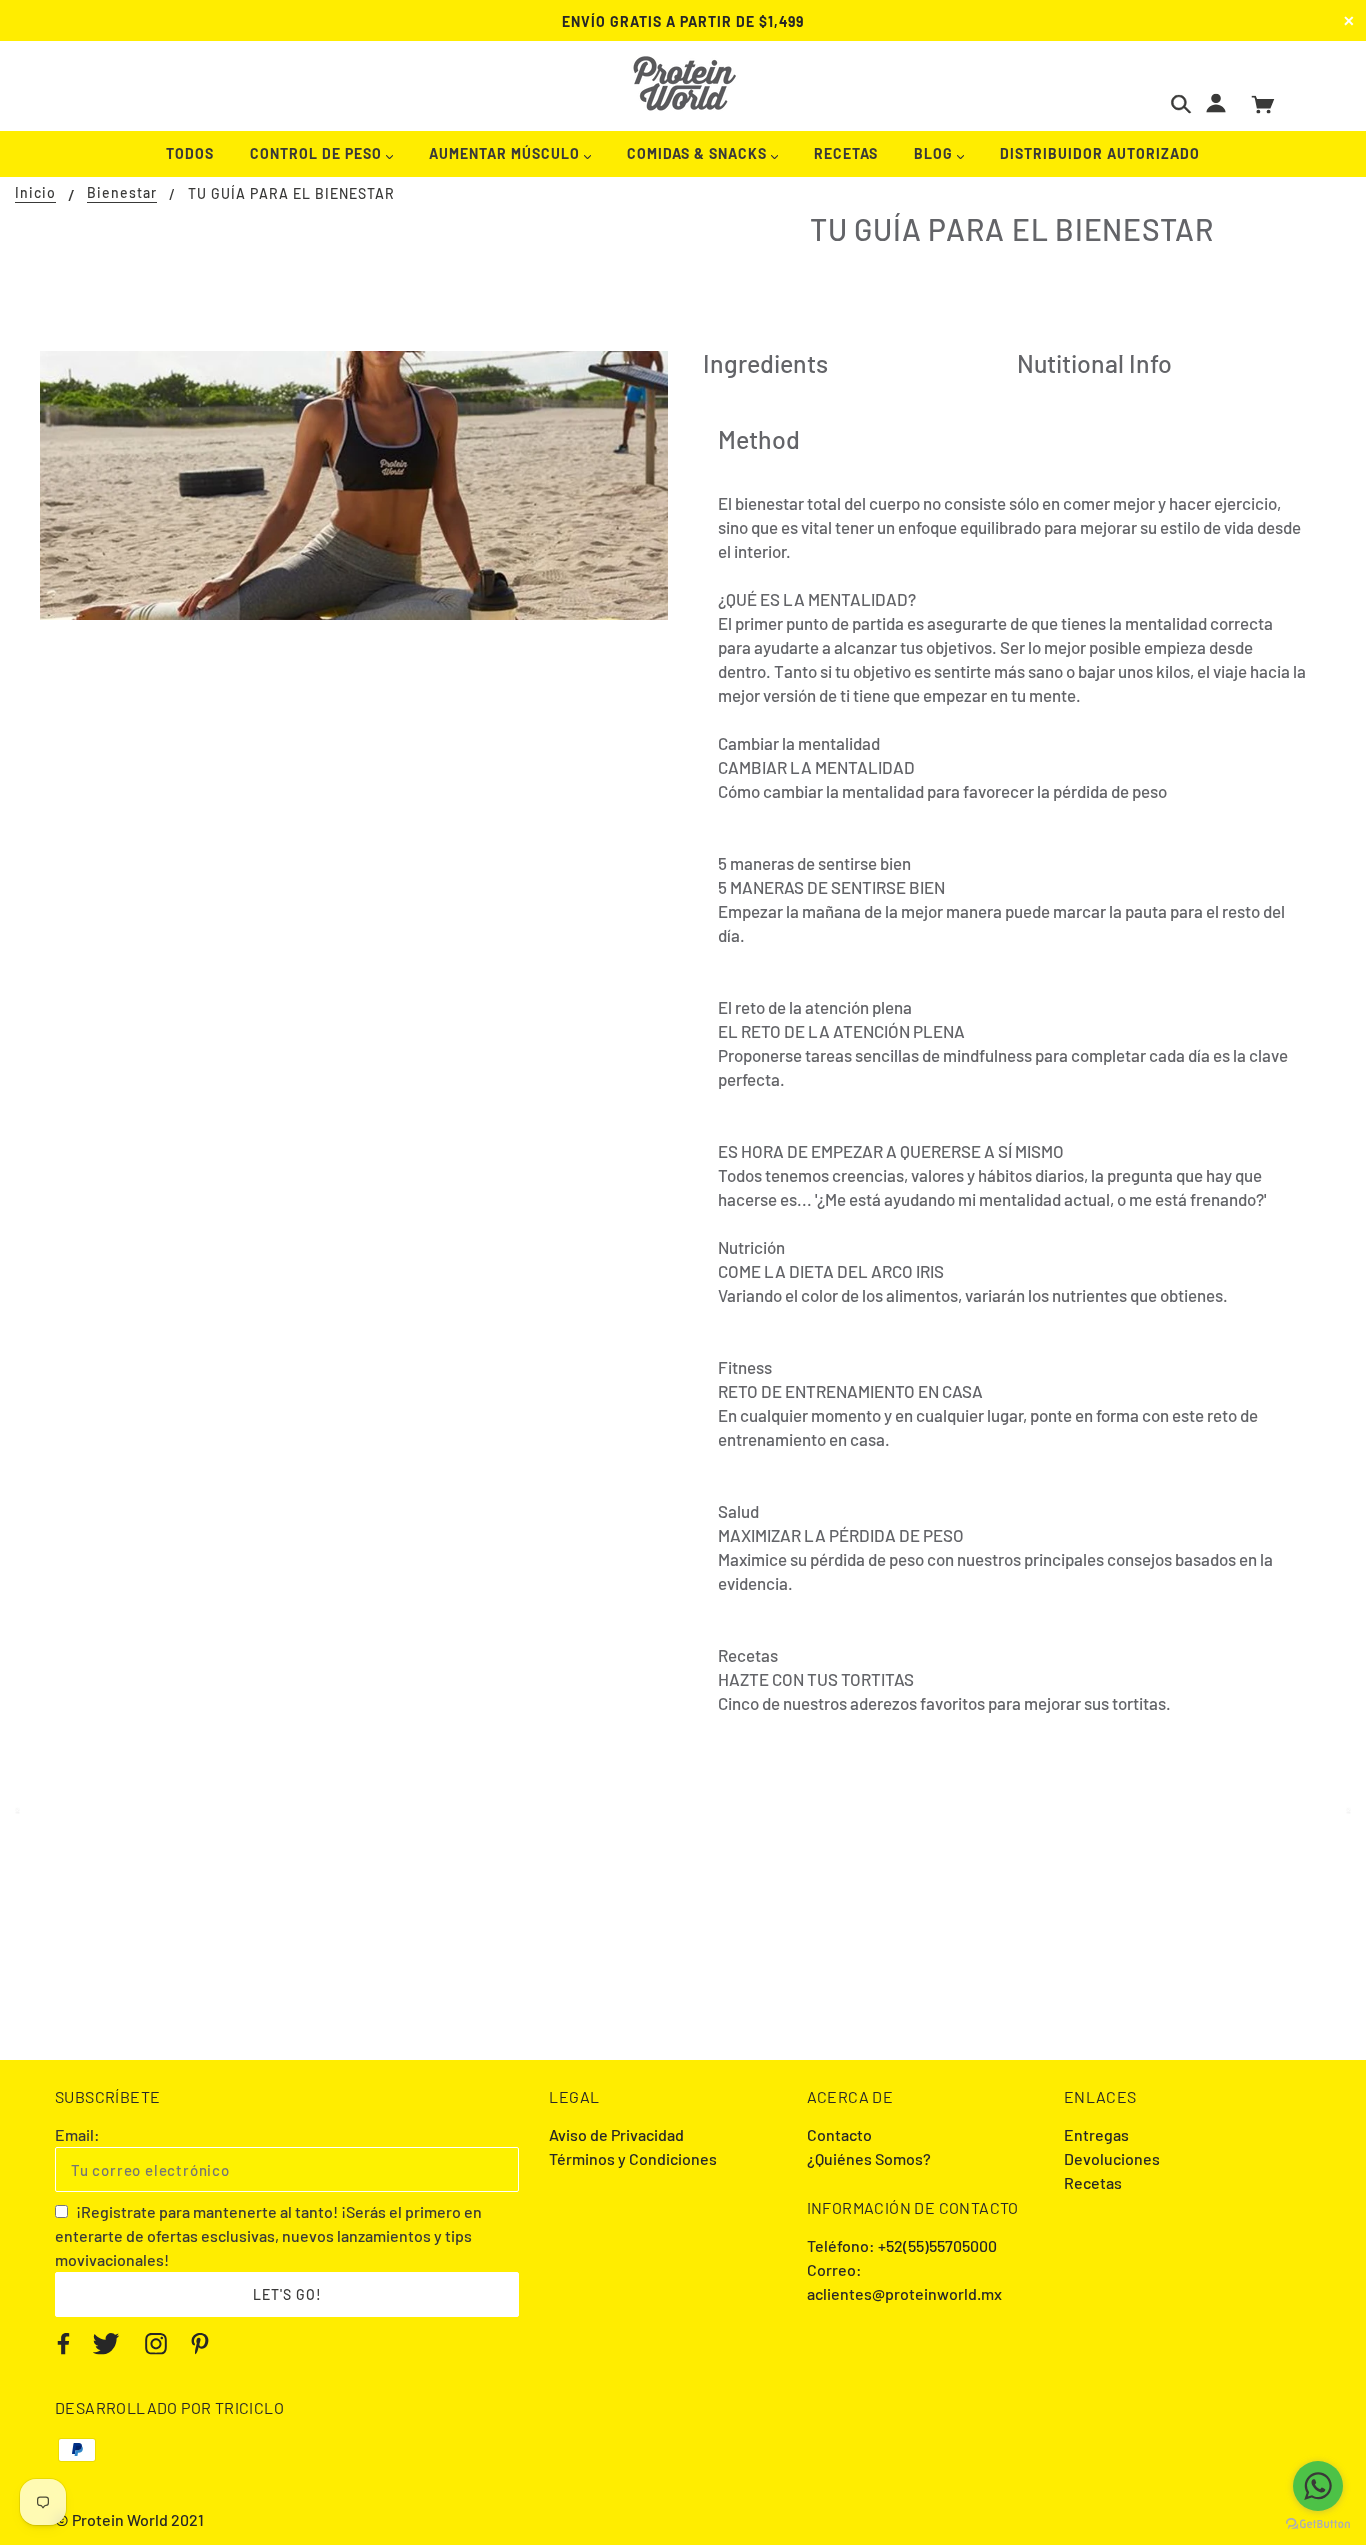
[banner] (683, 83)
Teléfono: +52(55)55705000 (902, 2245)
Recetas (1093, 2182)
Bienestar (122, 193)
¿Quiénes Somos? (869, 2158)
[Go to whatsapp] (1318, 2486)
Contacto (839, 2134)
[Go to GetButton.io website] (1318, 2524)
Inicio (35, 193)
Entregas (1096, 2134)
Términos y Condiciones (633, 2158)
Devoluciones (1112, 2158)
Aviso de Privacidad (616, 2134)
